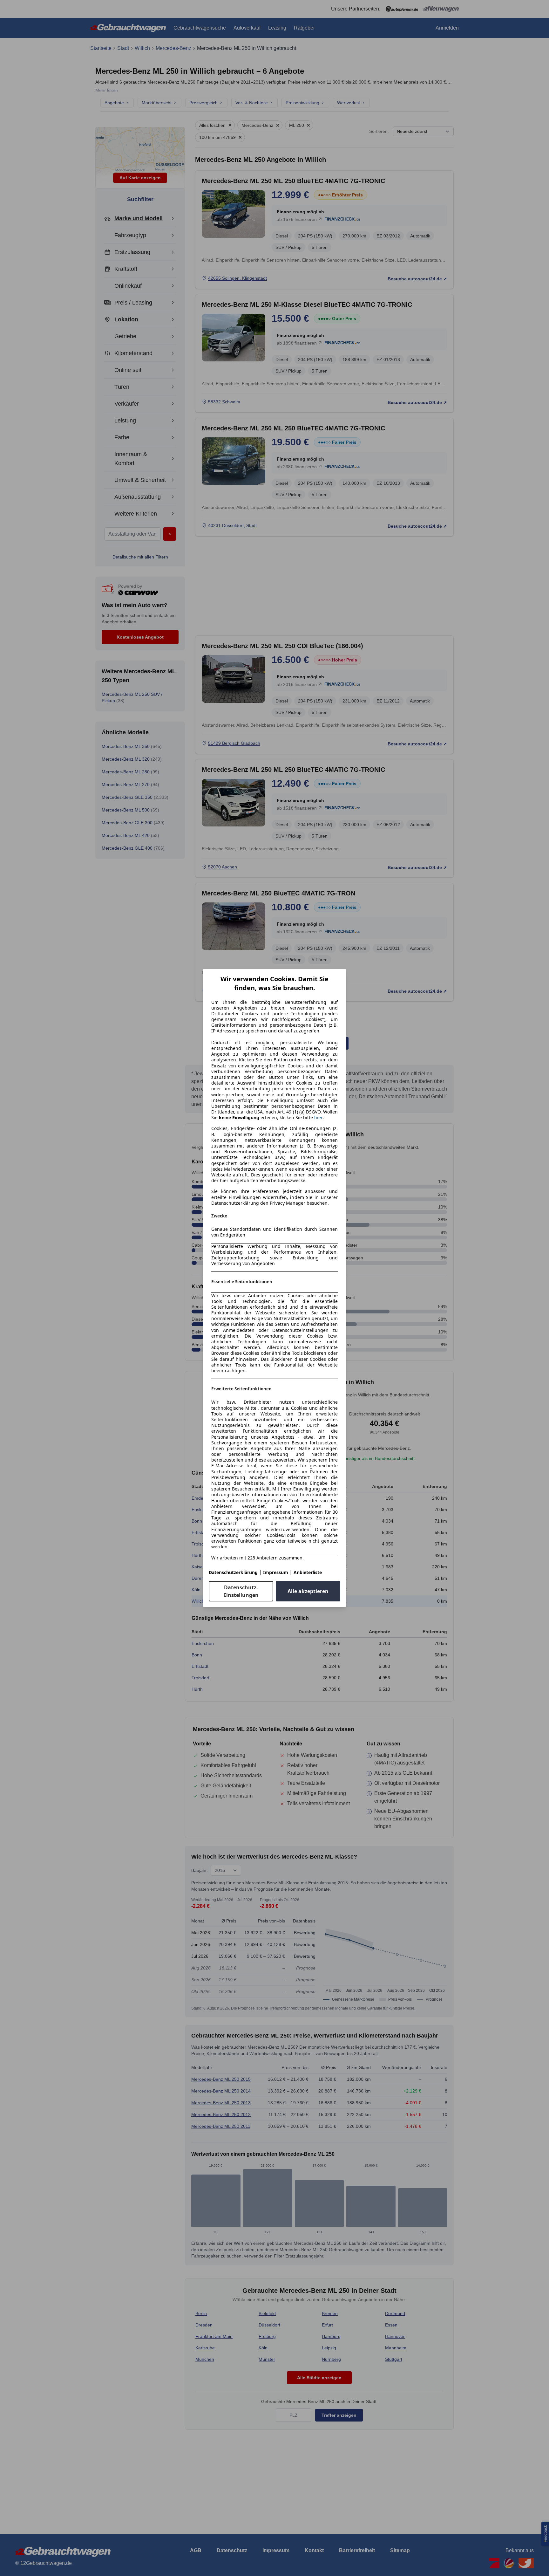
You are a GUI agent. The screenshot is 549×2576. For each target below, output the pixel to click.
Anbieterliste (308, 1572)
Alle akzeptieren (308, 1591)
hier (319, 1118)
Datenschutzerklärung (233, 1572)
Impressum (276, 1572)
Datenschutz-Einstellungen (241, 1591)
